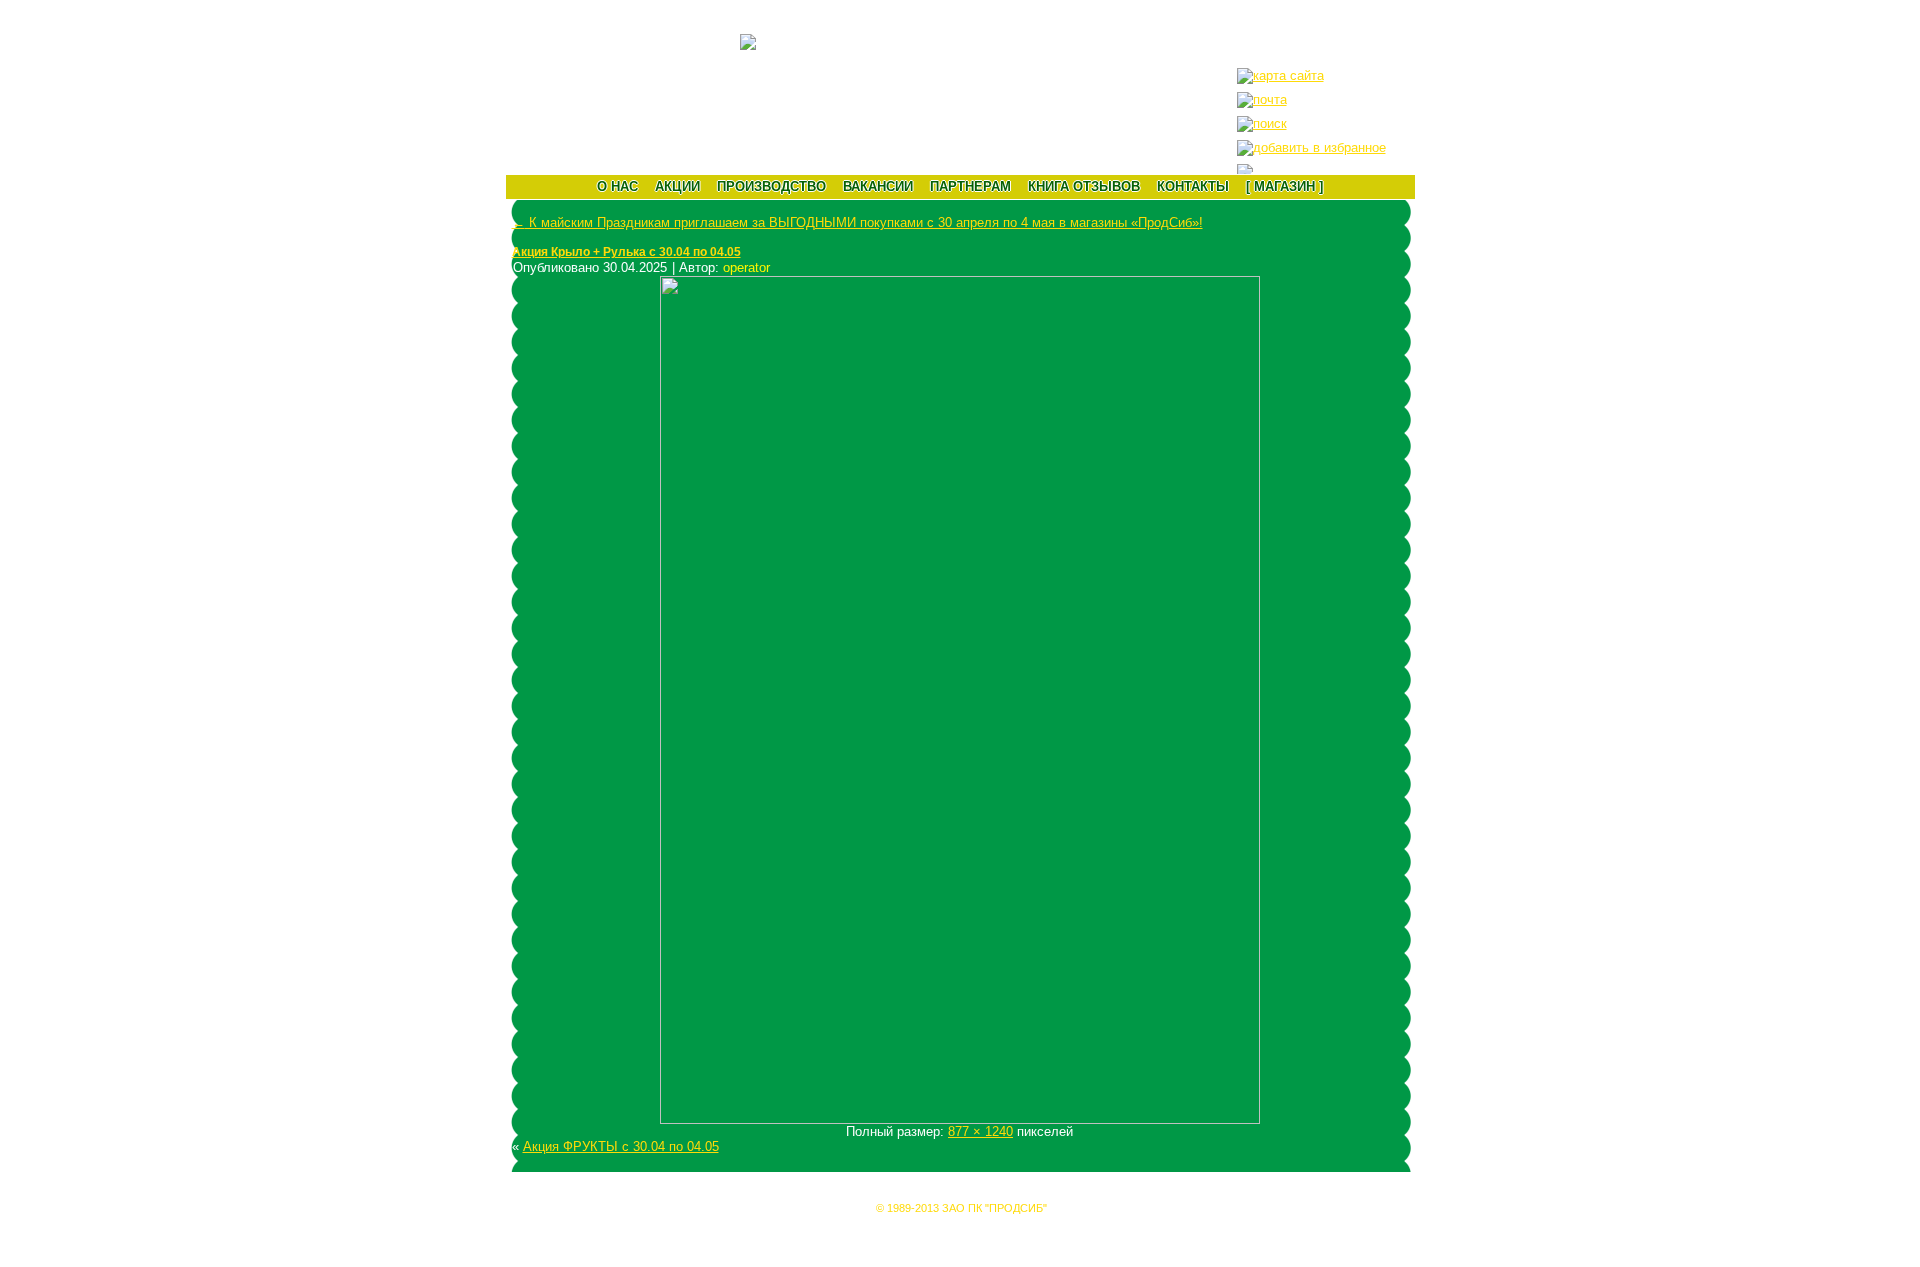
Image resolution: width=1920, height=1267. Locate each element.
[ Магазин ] (1284, 186)
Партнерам (970, 186)
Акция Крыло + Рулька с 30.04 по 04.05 (626, 252)
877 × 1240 (980, 1131)
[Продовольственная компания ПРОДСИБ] (1311, 147)
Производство (771, 186)
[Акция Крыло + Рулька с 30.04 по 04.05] (960, 1119)
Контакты (1193, 186)
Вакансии (878, 186)
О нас (617, 186)
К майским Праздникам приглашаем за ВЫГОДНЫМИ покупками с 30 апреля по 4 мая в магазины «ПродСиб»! (857, 222)
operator (746, 267)
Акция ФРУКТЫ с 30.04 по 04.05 (621, 1146)
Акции (677, 186)
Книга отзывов (1084, 186)
